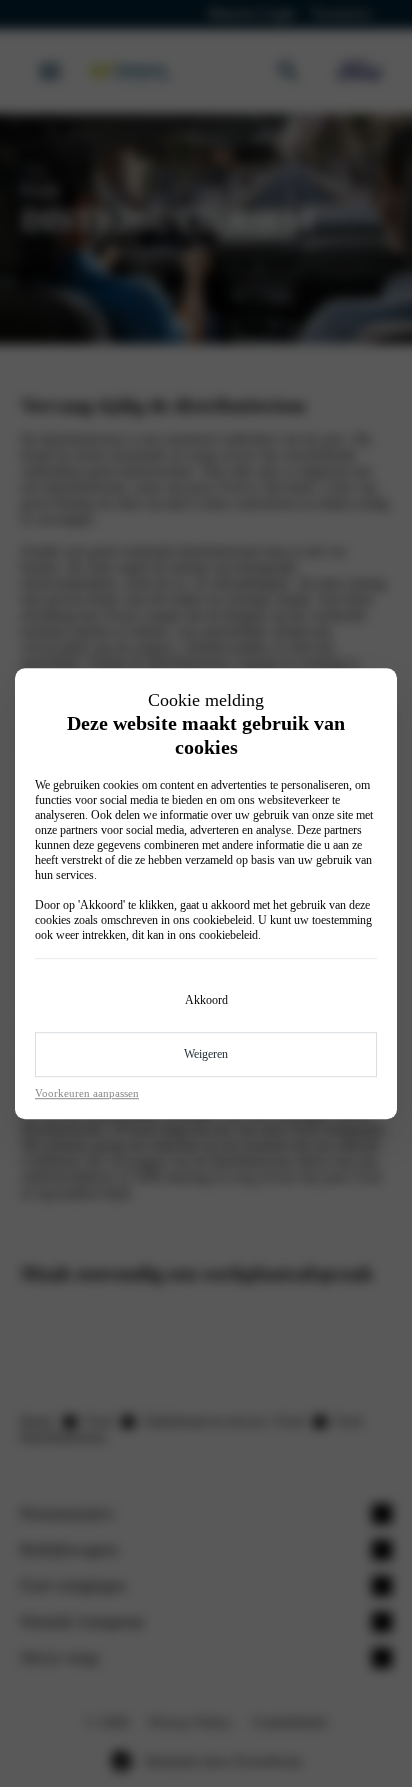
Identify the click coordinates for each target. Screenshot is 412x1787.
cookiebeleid (222, 920)
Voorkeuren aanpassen (87, 1093)
